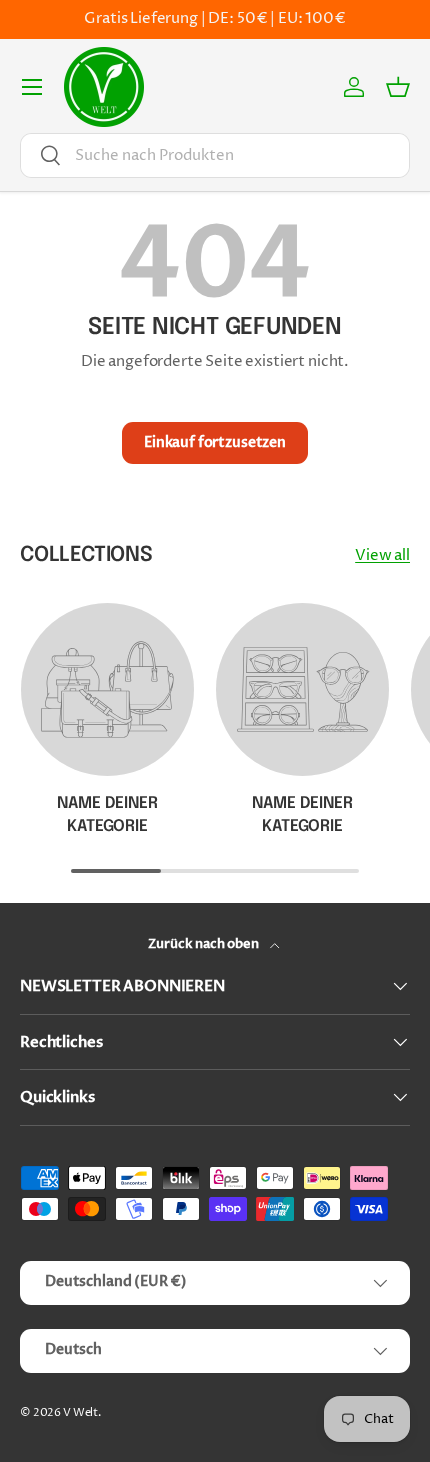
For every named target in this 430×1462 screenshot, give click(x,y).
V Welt (80, 1412)
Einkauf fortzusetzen (215, 442)
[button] (398, 87)
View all (382, 555)
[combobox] (215, 155)
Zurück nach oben (204, 944)
